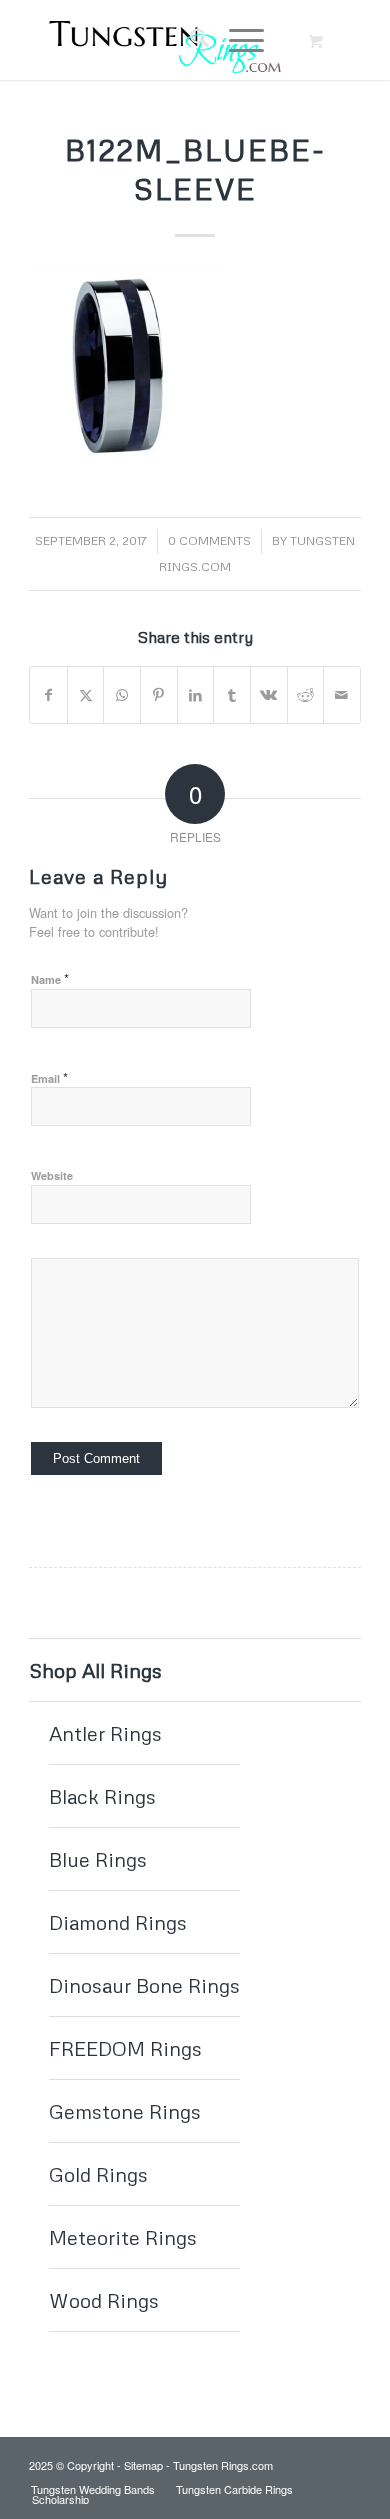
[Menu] (236, 40)
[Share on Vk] (269, 695)
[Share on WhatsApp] (122, 695)
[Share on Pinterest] (159, 695)
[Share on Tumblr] (232, 695)
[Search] (189, 40)
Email (49, 1077)
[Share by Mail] (342, 695)
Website (52, 1175)
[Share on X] (86, 695)
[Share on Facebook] (48, 695)
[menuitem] (189, 40)
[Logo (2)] (161, 40)
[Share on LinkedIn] (196, 695)
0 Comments (209, 540)
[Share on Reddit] (306, 695)
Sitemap (143, 2465)
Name (50, 978)
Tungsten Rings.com (223, 2465)
